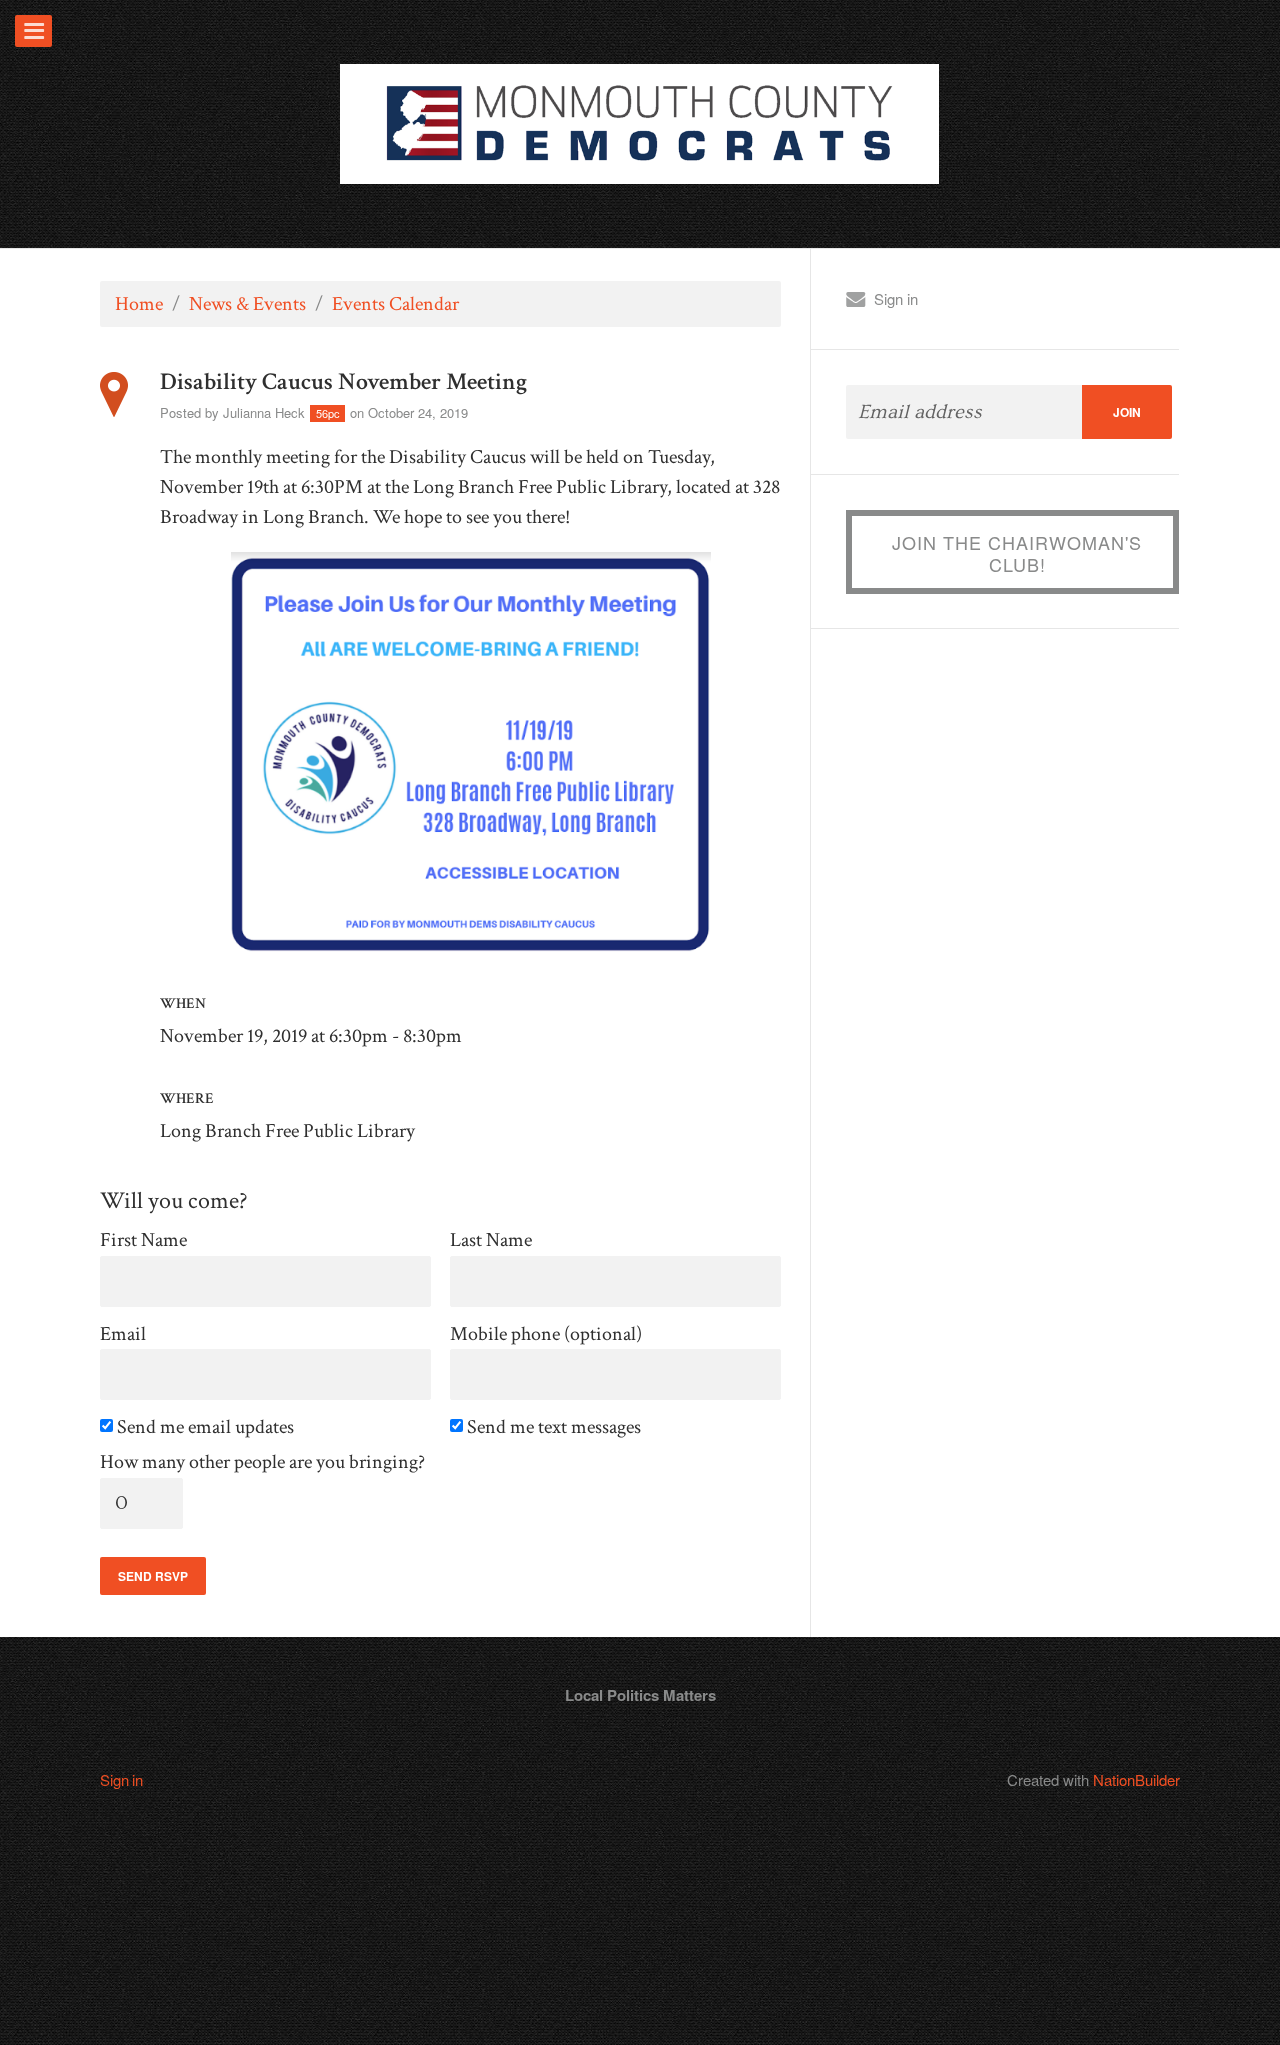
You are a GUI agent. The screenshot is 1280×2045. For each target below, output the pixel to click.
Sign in (896, 298)
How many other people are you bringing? (262, 1462)
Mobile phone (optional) (546, 1334)
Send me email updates (207, 1427)
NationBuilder (1136, 1779)
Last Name (491, 1240)
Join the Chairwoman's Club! (1017, 553)
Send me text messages (555, 1427)
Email (123, 1334)
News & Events (247, 304)
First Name (143, 1240)
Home (139, 304)
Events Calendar (395, 304)
